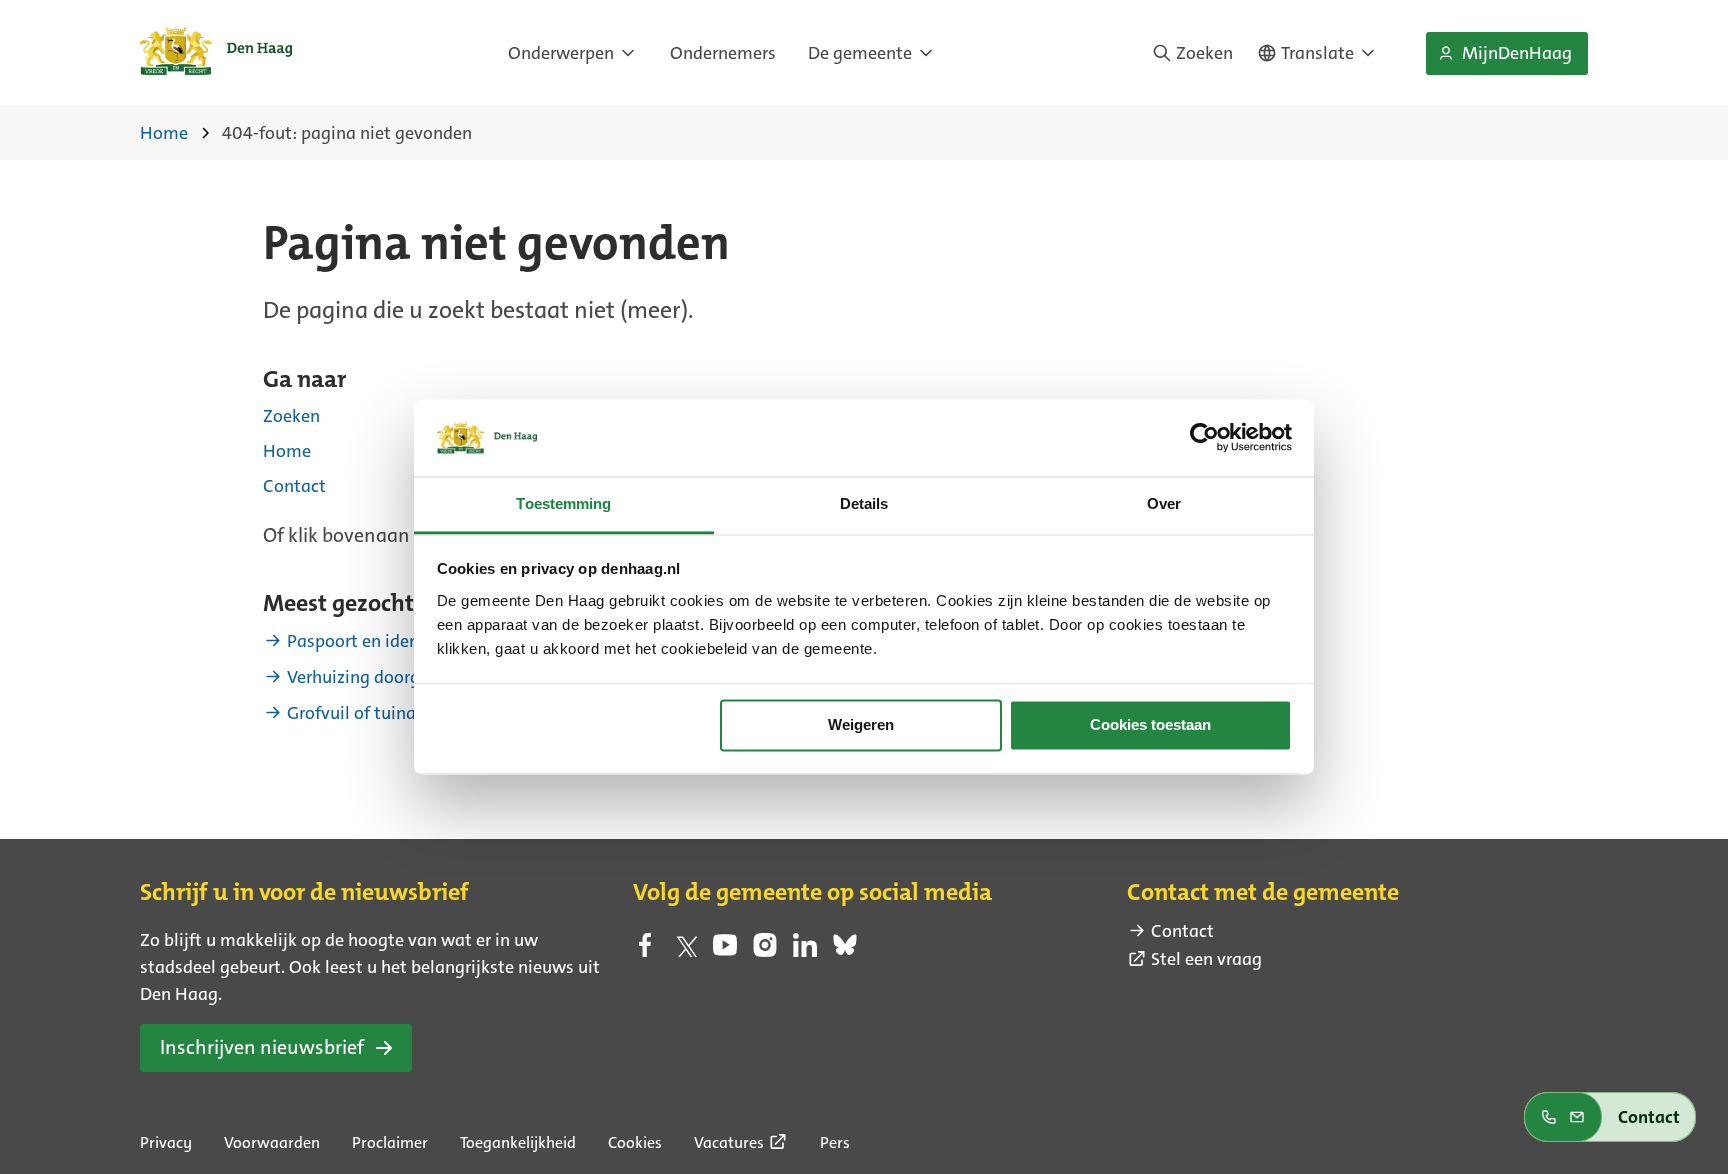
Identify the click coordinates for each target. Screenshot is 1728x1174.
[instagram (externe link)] (765, 951)
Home (287, 451)
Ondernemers (723, 53)
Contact (294, 486)
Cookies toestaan (1150, 725)
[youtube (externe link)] (725, 951)
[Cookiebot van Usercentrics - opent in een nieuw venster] (1204, 438)
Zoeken (291, 416)
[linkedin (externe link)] (805, 951)
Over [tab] (1164, 503)
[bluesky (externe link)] (845, 951)
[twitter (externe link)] (685, 951)
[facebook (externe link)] (645, 951)
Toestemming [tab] (563, 503)
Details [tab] (864, 503)
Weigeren (861, 725)
